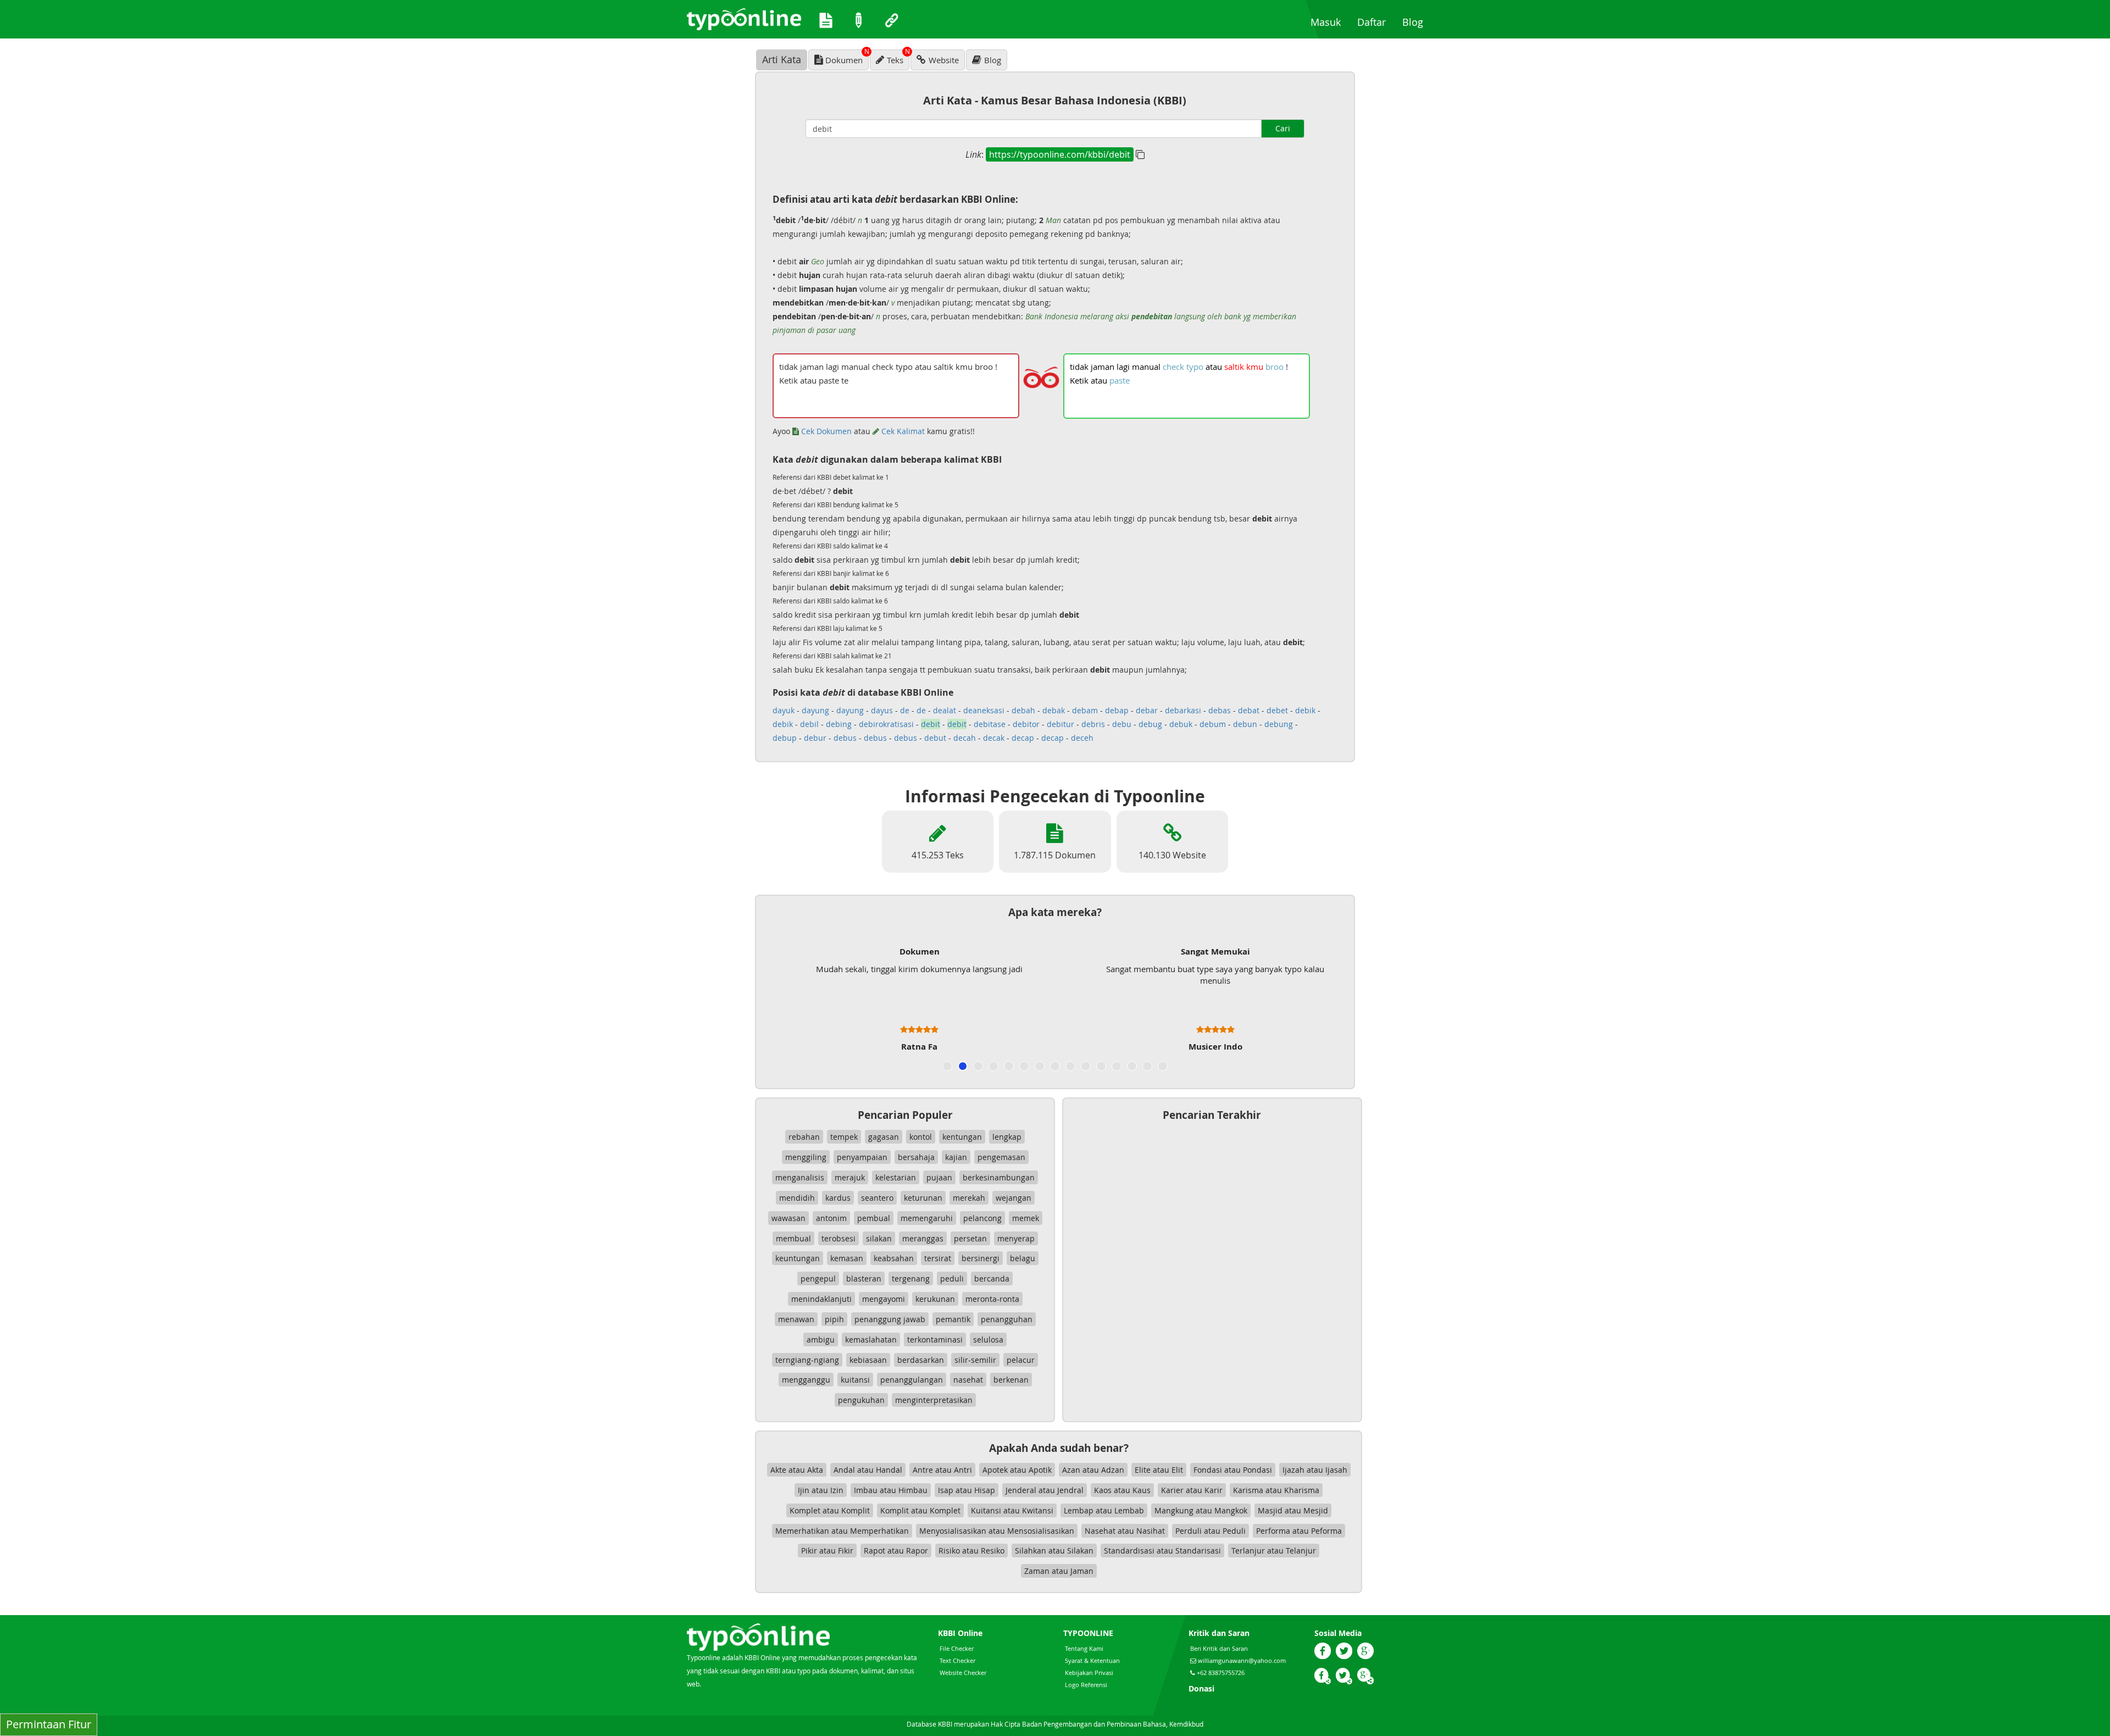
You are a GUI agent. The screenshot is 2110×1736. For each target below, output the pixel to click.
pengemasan (1001, 1157)
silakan (879, 1238)
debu (1122, 724)
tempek (844, 1137)
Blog (1417, 22)
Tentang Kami (1084, 1648)
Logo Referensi (1086, 1685)
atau (1214, 367)
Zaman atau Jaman (1059, 1571)
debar (1147, 710)
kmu (1255, 367)
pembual (874, 1218)
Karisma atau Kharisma (1276, 1490)
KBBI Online (960, 1633)
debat (1249, 710)
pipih (834, 1319)
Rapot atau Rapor (896, 1551)
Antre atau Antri (942, 1470)
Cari (1283, 128)
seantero (877, 1198)
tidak (1079, 367)
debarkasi (1183, 710)
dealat (945, 710)
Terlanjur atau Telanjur (1274, 1551)
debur (815, 738)
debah (1023, 710)
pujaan (939, 1177)
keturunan (923, 1198)
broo (1275, 367)
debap (1117, 710)
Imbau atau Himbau (891, 1490)
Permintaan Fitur (49, 1724)
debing (839, 724)
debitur (1060, 724)
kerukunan (935, 1299)
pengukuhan (861, 1400)
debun (1245, 724)
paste (1120, 380)
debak (1054, 710)
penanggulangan (912, 1380)
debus (845, 738)
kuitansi (855, 1380)
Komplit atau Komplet (920, 1510)
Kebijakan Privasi (1089, 1673)
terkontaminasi (935, 1340)
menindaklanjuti (821, 1299)
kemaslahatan (871, 1340)
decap (1023, 738)
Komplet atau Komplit (830, 1510)
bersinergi (981, 1258)
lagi (1123, 367)
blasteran (864, 1279)
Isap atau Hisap (967, 1490)
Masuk (1330, 22)
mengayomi (884, 1299)
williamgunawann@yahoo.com (1242, 1660)
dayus (882, 710)
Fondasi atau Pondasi (1233, 1470)
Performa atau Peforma (1299, 1531)
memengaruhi (927, 1218)
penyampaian (862, 1157)
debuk (1181, 724)
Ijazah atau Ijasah (1315, 1470)
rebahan (804, 1137)
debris (1093, 724)
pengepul (818, 1279)
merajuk (850, 1177)
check (1173, 367)
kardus (838, 1198)
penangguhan (1007, 1319)
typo (1195, 367)
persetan (970, 1238)
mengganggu (806, 1380)
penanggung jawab (890, 1319)
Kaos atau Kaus (1122, 1490)
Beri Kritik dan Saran (1219, 1648)
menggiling (806, 1157)
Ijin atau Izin (821, 1490)
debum (1213, 724)
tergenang (911, 1279)
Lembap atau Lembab (1104, 1510)
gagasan (884, 1137)
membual (793, 1238)
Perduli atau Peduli (1211, 1531)
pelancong (982, 1218)
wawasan (789, 1218)
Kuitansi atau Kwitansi (1012, 1510)
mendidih (797, 1198)
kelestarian (896, 1177)
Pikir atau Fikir (827, 1551)
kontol (921, 1137)
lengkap (1007, 1137)
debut (935, 738)
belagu (1023, 1258)
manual (1146, 367)
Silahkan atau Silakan (1054, 1551)
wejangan (1014, 1198)
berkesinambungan (999, 1177)
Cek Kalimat (902, 431)
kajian (956, 1157)
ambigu (821, 1340)
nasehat (968, 1380)
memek (1026, 1218)
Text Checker (957, 1660)
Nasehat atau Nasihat (1125, 1531)
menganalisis (800, 1177)
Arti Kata (782, 59)
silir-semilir (975, 1360)
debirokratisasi (886, 724)
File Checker (957, 1648)
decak (994, 738)
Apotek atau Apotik (1017, 1470)
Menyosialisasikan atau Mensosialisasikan (997, 1531)
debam (1085, 710)
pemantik (953, 1319)
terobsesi (839, 1238)
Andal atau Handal (868, 1470)
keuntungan (798, 1258)
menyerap (1016, 1238)
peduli (952, 1279)
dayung (815, 710)
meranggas (923, 1238)
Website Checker (963, 1673)
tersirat (938, 1258)
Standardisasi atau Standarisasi (1162, 1551)
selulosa (988, 1340)
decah (965, 738)
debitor (1026, 724)
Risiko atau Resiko (971, 1551)
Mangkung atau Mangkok (1201, 1510)
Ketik (1079, 380)
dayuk (784, 710)
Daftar (1376, 22)
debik (1305, 710)
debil (809, 724)
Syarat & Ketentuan (1092, 1660)
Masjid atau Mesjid (1293, 1510)
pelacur (1021, 1360)
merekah (969, 1198)
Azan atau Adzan (1093, 1470)
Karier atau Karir (1192, 1490)
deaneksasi (984, 710)
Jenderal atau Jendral (1045, 1490)
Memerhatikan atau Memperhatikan (842, 1531)
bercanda (992, 1279)
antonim (831, 1218)
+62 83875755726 (1220, 1673)
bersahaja (916, 1157)
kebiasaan (868, 1360)
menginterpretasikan (934, 1400)
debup (785, 738)
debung (1279, 724)
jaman (1103, 367)
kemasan (847, 1258)
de (905, 710)
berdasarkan (921, 1360)
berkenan (1011, 1380)
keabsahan (894, 1258)
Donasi (1201, 1688)
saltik (1234, 367)
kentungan (962, 1137)
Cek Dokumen (825, 431)
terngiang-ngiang (807, 1360)
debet (1277, 710)
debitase (990, 724)
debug (1150, 724)
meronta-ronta (992, 1299)
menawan (796, 1319)
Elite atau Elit (1159, 1470)
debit (931, 724)
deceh (1082, 738)
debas (1220, 710)
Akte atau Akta (797, 1470)
